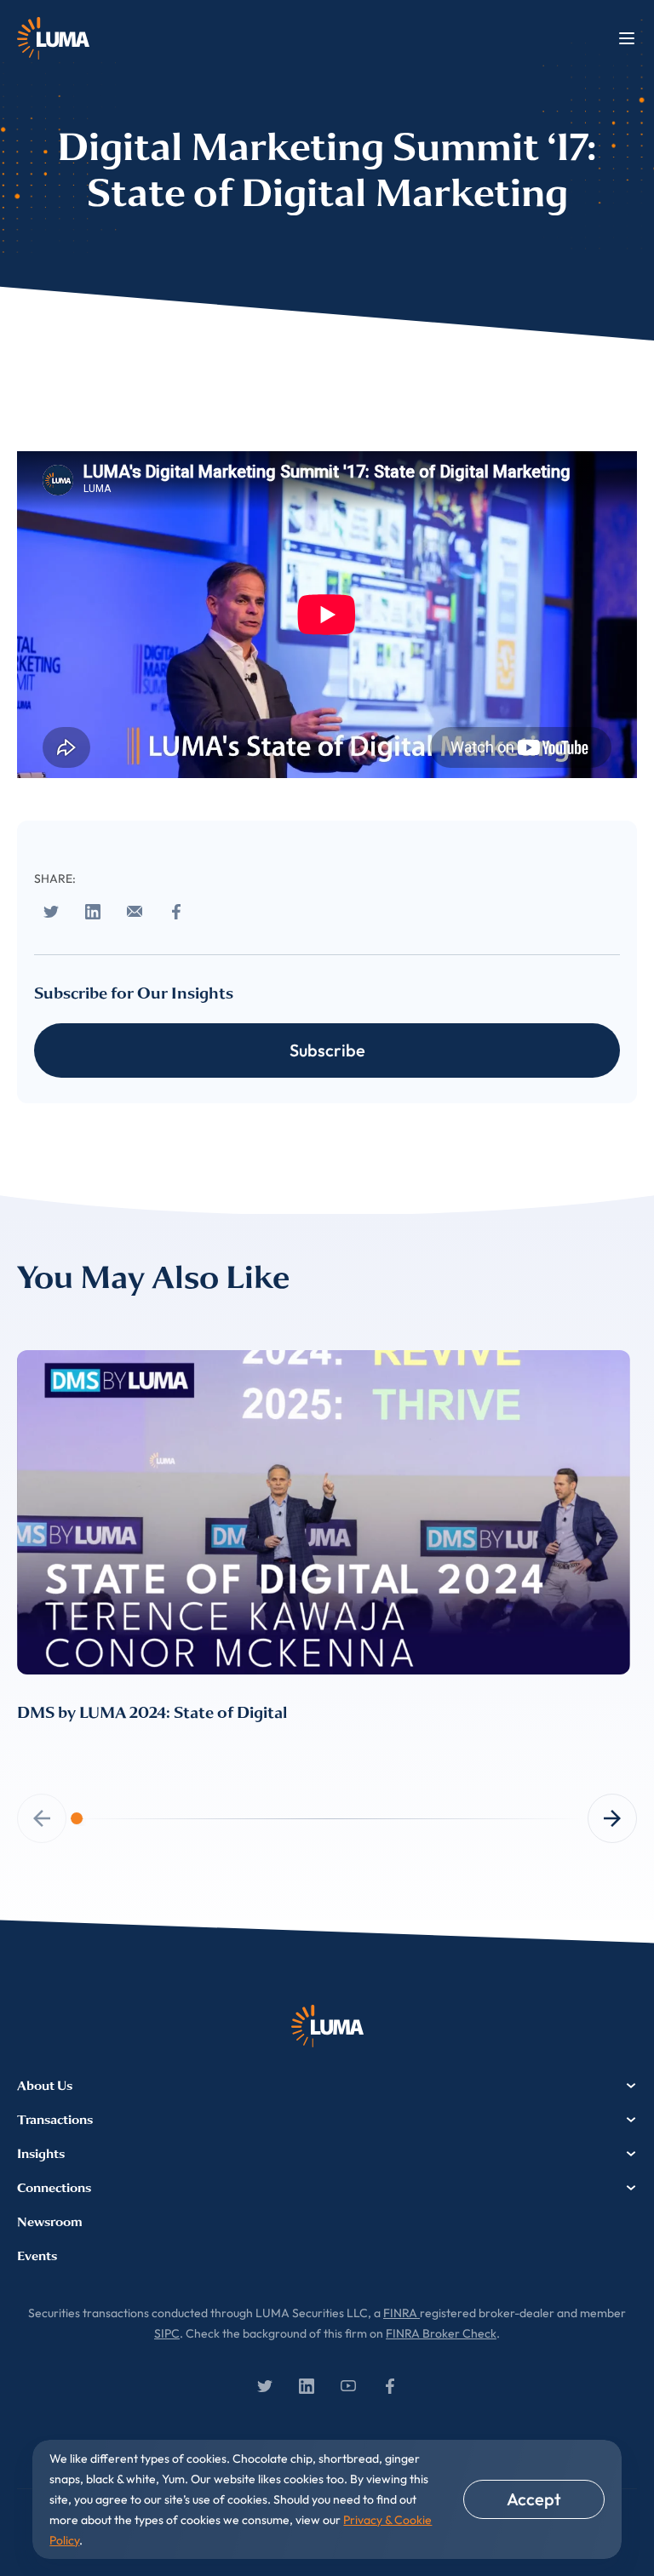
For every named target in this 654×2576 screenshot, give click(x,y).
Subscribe (327, 1050)
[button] (612, 1818)
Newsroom (50, 2222)
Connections (54, 2188)
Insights (41, 2154)
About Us (45, 2086)
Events (37, 2256)
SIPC (167, 2333)
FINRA (402, 2313)
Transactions (55, 2120)
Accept (534, 2499)
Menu (627, 38)
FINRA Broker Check (441, 2333)
